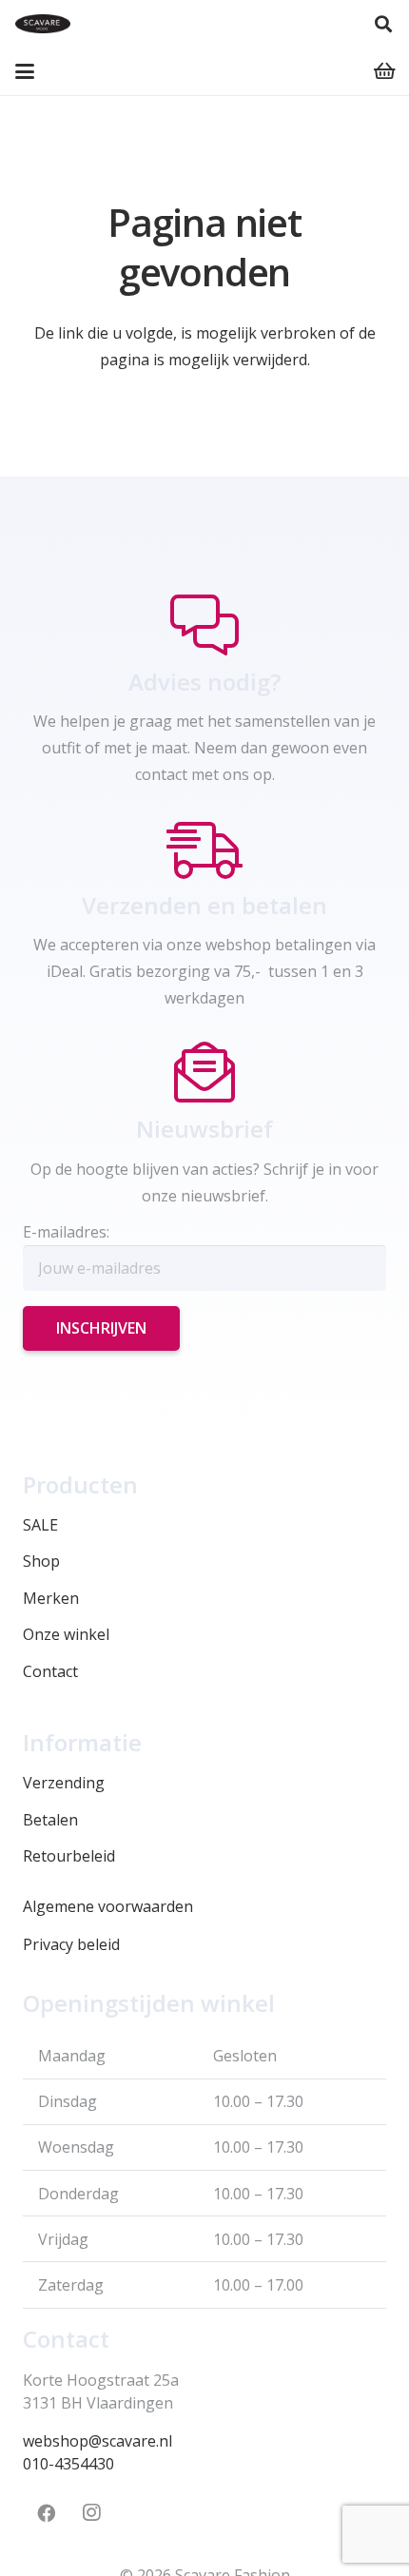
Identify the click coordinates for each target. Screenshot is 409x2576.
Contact (50, 1671)
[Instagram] (91, 2513)
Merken (51, 1598)
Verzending (64, 1783)
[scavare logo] (43, 24)
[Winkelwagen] (385, 71)
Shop (41, 1561)
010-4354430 (68, 2464)
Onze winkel (66, 1634)
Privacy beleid (71, 1944)
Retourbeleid (69, 1856)
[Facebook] (46, 2513)
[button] (383, 24)
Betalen (50, 1820)
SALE (40, 1525)
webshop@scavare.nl (97, 2441)
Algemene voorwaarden (108, 1906)
